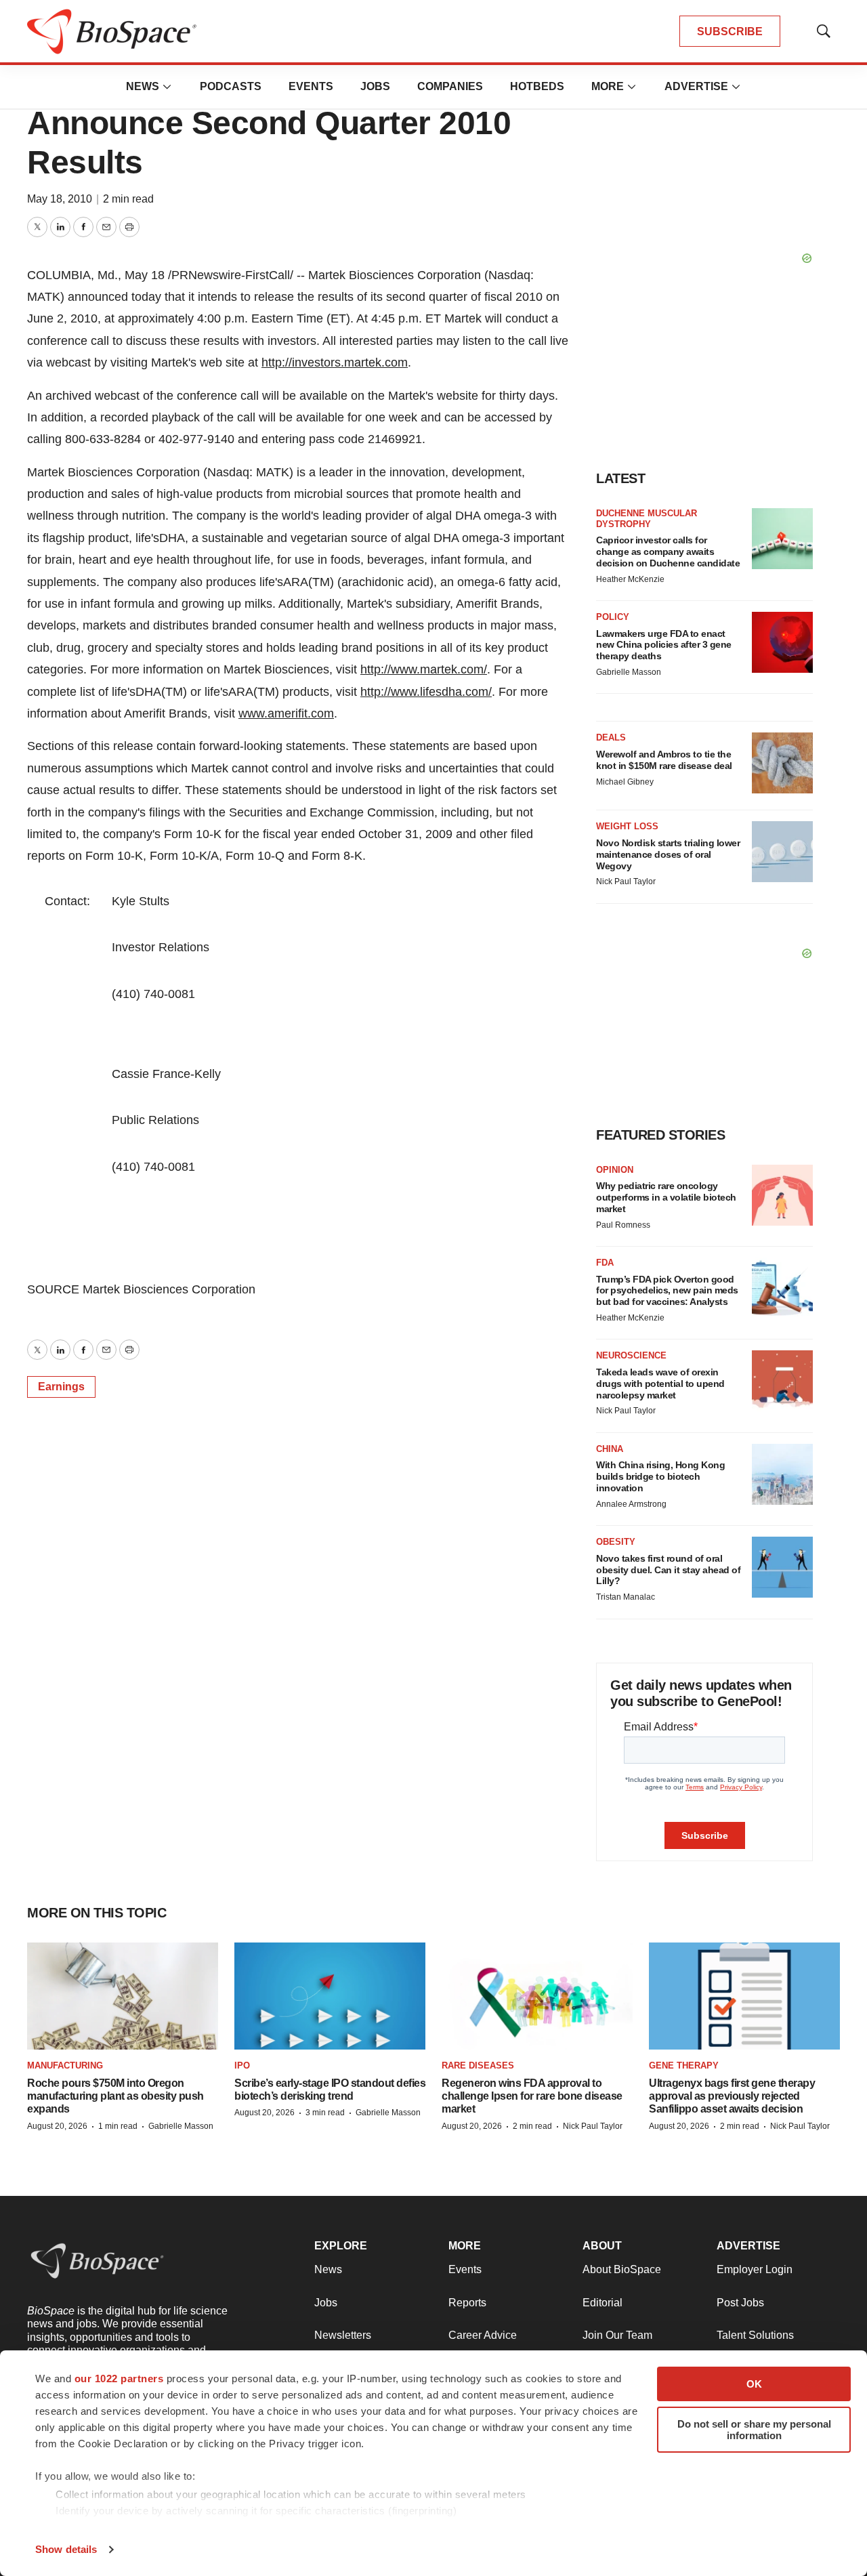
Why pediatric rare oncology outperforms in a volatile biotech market (666, 1197)
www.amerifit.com (286, 713)
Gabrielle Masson (629, 672)
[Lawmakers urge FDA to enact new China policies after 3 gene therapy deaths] (782, 642)
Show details (66, 2549)
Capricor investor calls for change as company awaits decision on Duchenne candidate (668, 552)
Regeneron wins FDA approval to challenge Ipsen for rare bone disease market (532, 2096)
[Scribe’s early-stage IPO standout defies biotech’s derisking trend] (330, 1996)
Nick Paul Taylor (626, 881)
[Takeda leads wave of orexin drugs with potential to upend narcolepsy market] (782, 1381)
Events (311, 86)
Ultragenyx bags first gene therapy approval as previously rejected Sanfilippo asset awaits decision (732, 2096)
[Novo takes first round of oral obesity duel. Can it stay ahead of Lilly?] (782, 1567)
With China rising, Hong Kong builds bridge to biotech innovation (660, 1476)
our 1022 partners (119, 2378)
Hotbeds (537, 86)
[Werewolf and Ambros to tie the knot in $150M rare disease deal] (782, 763)
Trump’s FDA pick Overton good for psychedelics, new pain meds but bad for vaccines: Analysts (667, 1291)
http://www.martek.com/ (424, 669)
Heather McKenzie (630, 579)
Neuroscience (631, 1355)
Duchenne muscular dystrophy (647, 519)
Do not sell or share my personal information (754, 2430)
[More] (167, 87)
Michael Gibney (625, 782)
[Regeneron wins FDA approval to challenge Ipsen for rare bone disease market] (537, 1996)
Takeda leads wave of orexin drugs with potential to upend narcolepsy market (660, 1384)
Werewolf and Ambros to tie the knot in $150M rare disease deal (664, 760)
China (610, 1449)
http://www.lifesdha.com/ (426, 692)
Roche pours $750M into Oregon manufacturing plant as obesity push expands (115, 2096)
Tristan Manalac (626, 1597)
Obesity (616, 1542)
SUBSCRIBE (730, 32)
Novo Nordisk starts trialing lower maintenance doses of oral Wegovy (668, 854)
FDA (605, 1263)
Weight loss (627, 826)
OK (754, 2384)
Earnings (61, 1387)
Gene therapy (684, 2065)
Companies (450, 86)
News (143, 86)
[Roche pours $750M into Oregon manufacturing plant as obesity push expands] (123, 1996)
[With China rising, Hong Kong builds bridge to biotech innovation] (782, 1474)
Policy (613, 617)
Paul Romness (623, 1225)
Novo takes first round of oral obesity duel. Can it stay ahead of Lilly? (668, 1570)
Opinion (615, 1170)
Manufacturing (65, 2065)
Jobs (375, 86)
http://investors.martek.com (335, 362)
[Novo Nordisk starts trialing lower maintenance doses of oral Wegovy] (782, 852)
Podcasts (231, 86)
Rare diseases (478, 2065)
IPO (242, 2065)
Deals (611, 738)
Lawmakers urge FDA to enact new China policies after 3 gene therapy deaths (664, 645)
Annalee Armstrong (631, 1504)
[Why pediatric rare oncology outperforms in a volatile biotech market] (782, 1195)
